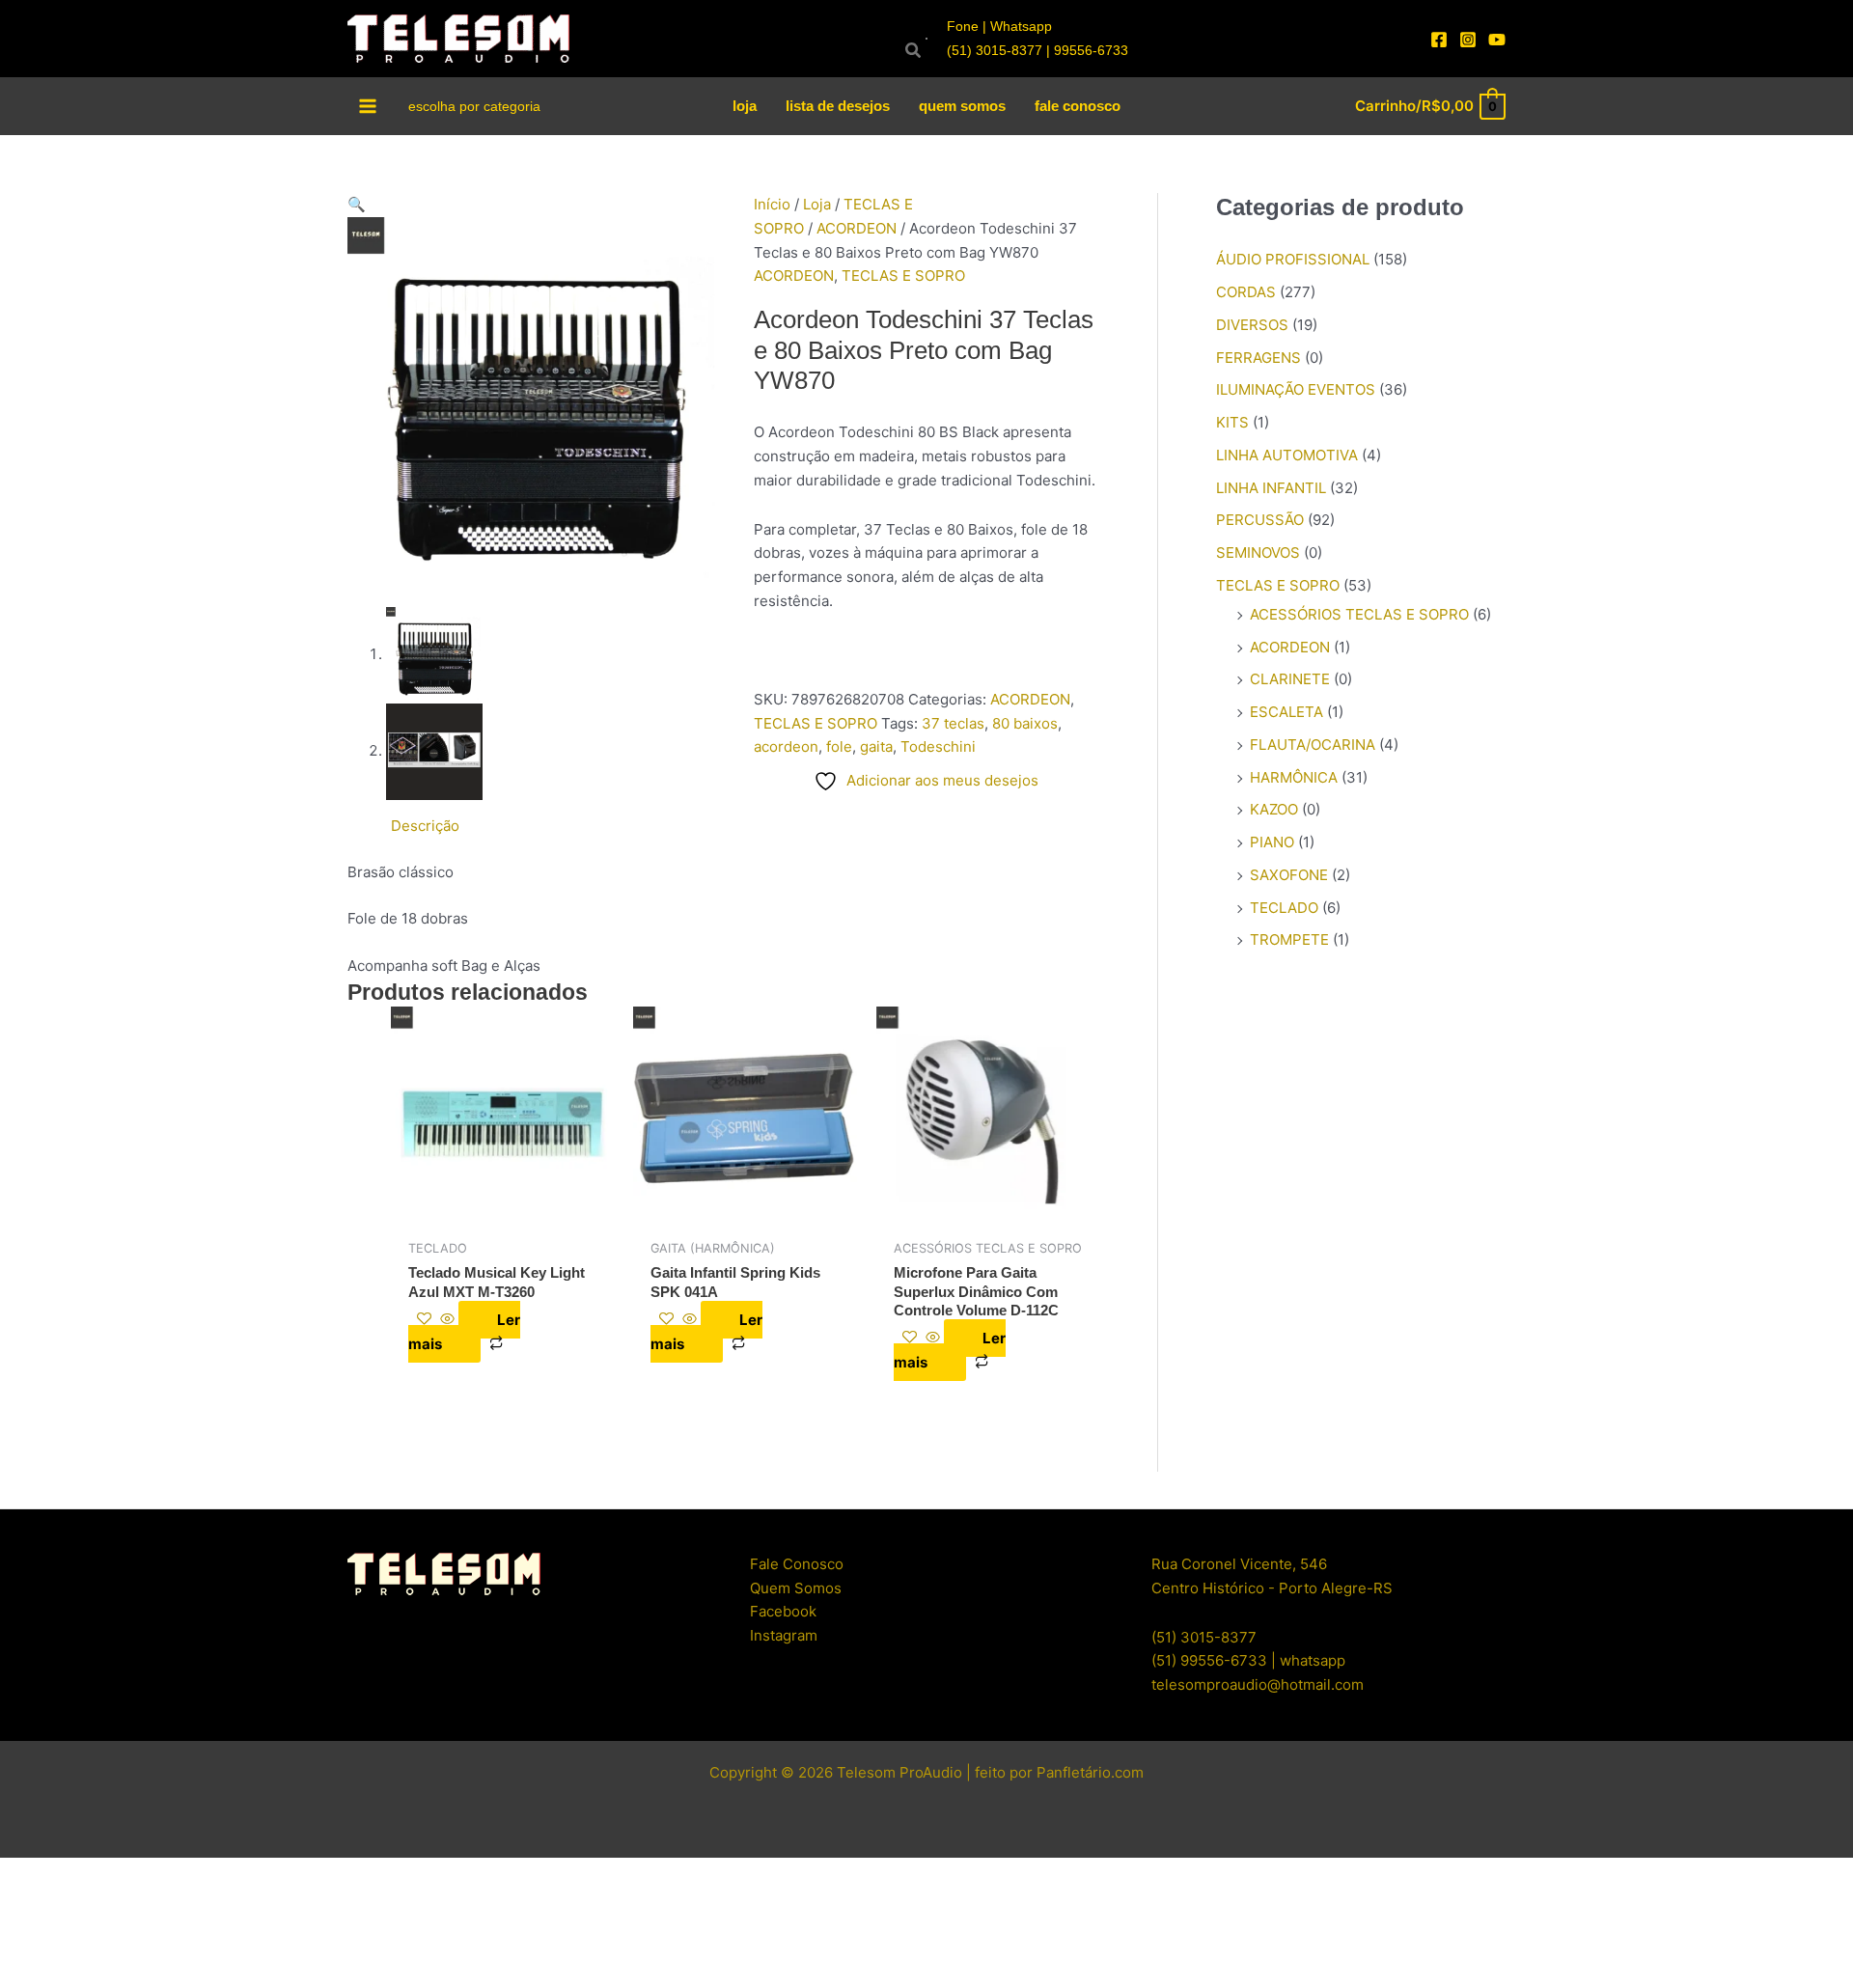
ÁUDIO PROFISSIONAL (1293, 259)
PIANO (1272, 842)
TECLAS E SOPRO (903, 276)
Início (772, 204)
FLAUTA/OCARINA (1313, 745)
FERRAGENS (1258, 358)
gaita (876, 746)
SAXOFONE (1289, 875)
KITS (1232, 422)
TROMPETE (1289, 939)
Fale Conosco (797, 1564)
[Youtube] (1497, 40)
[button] (536, 205)
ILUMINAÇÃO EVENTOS (1296, 389)
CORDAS (1246, 292)
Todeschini (938, 746)
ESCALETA (1286, 712)
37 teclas (953, 723)
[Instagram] (1468, 40)
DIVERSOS (1252, 325)
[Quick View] (447, 1320)
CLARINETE (1290, 679)
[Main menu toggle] (368, 106)
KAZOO (1274, 809)
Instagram (784, 1635)
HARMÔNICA (1294, 777)
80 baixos (1025, 723)
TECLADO (1284, 908)
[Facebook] (1439, 40)
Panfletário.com (1090, 1772)
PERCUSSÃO (1260, 520)
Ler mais (464, 1332)
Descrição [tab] (425, 826)
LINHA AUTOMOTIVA (1287, 455)
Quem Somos (796, 1588)
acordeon (786, 746)
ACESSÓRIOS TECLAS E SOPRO (1359, 614)
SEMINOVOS (1258, 552)
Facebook (783, 1611)
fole (839, 746)
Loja (817, 204)
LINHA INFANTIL (1271, 488)
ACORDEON (857, 228)
